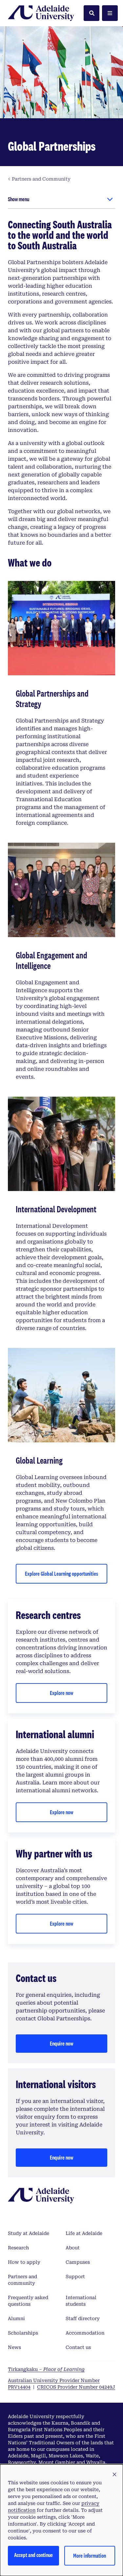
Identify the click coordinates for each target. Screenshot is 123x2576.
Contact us (78, 2347)
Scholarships (23, 2333)
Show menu (19, 199)
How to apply (24, 2262)
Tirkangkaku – (46, 2369)
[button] (114, 2475)
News (14, 2347)
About (73, 2248)
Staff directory (83, 2318)
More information (90, 2556)
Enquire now (61, 2043)
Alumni (16, 2318)
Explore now (61, 1693)
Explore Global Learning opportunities (61, 1574)
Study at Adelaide (29, 2233)
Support (75, 2277)
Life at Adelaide (84, 2233)
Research (18, 2248)
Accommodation (85, 2333)
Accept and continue (33, 2555)
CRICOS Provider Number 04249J (76, 2387)
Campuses (78, 2262)
